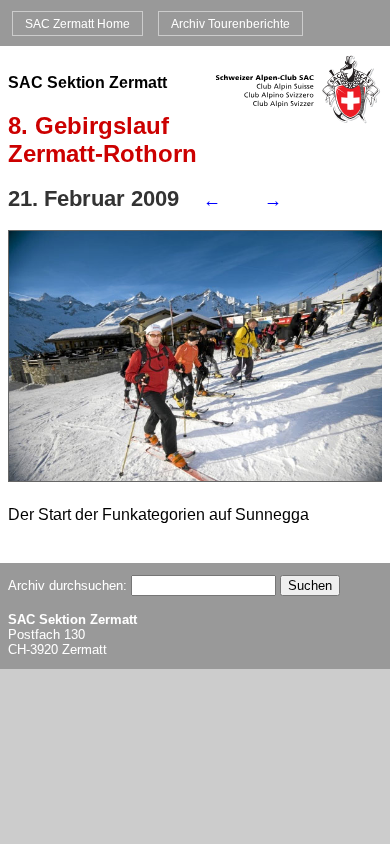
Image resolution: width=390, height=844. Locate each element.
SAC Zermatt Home (77, 23)
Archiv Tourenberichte (230, 23)
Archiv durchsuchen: (69, 585)
